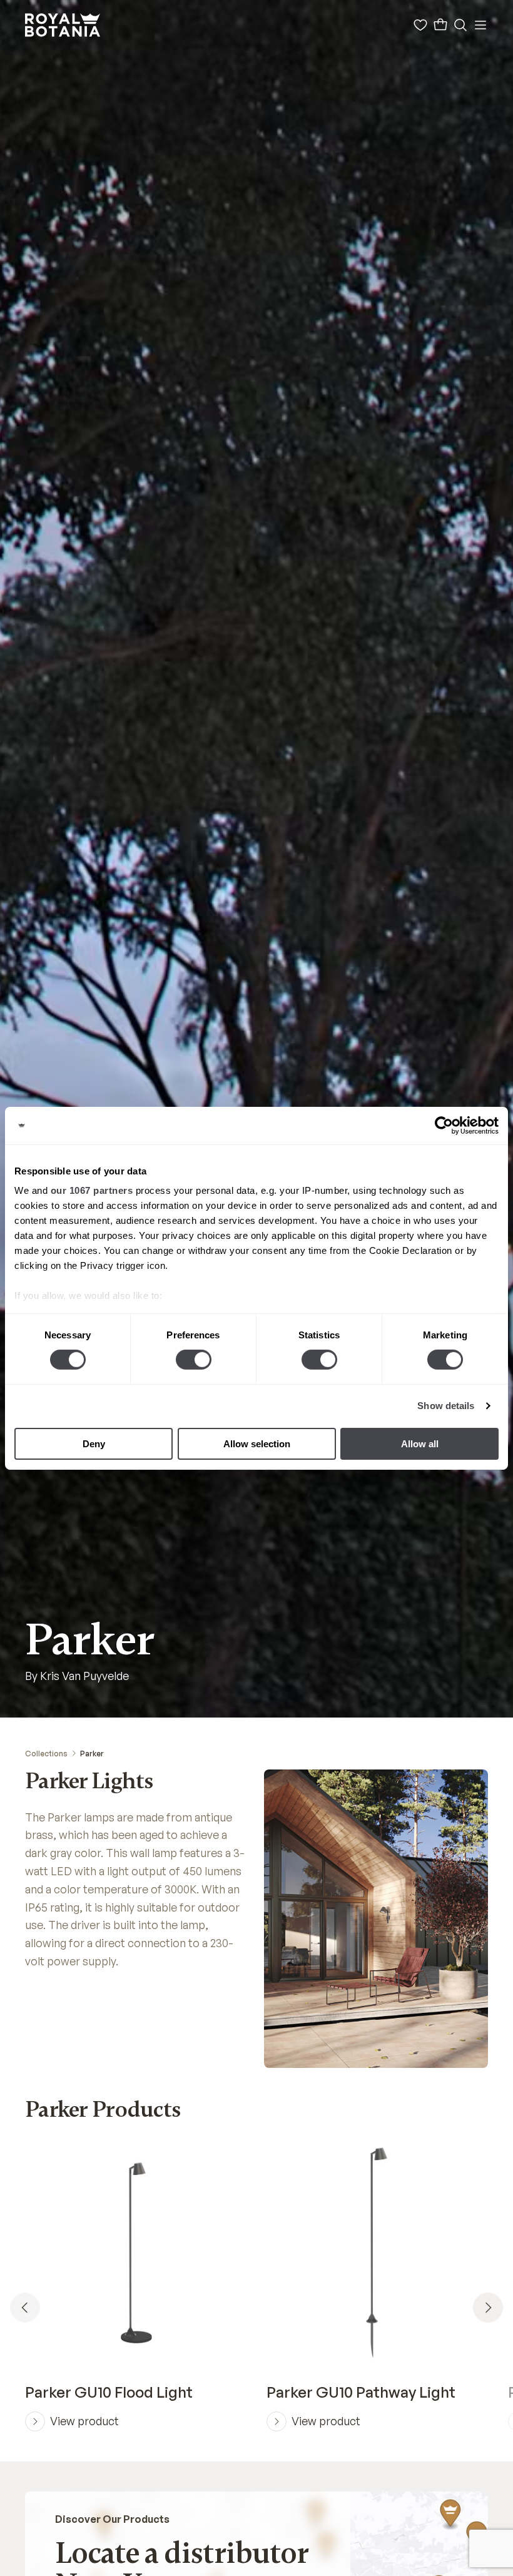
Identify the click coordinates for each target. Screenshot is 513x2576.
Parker (92, 1754)
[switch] (194, 1360)
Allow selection (257, 1444)
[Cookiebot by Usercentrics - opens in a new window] (444, 1125)
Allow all (420, 1444)
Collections (46, 1754)
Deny (94, 1444)
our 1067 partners (92, 1190)
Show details (446, 1406)
